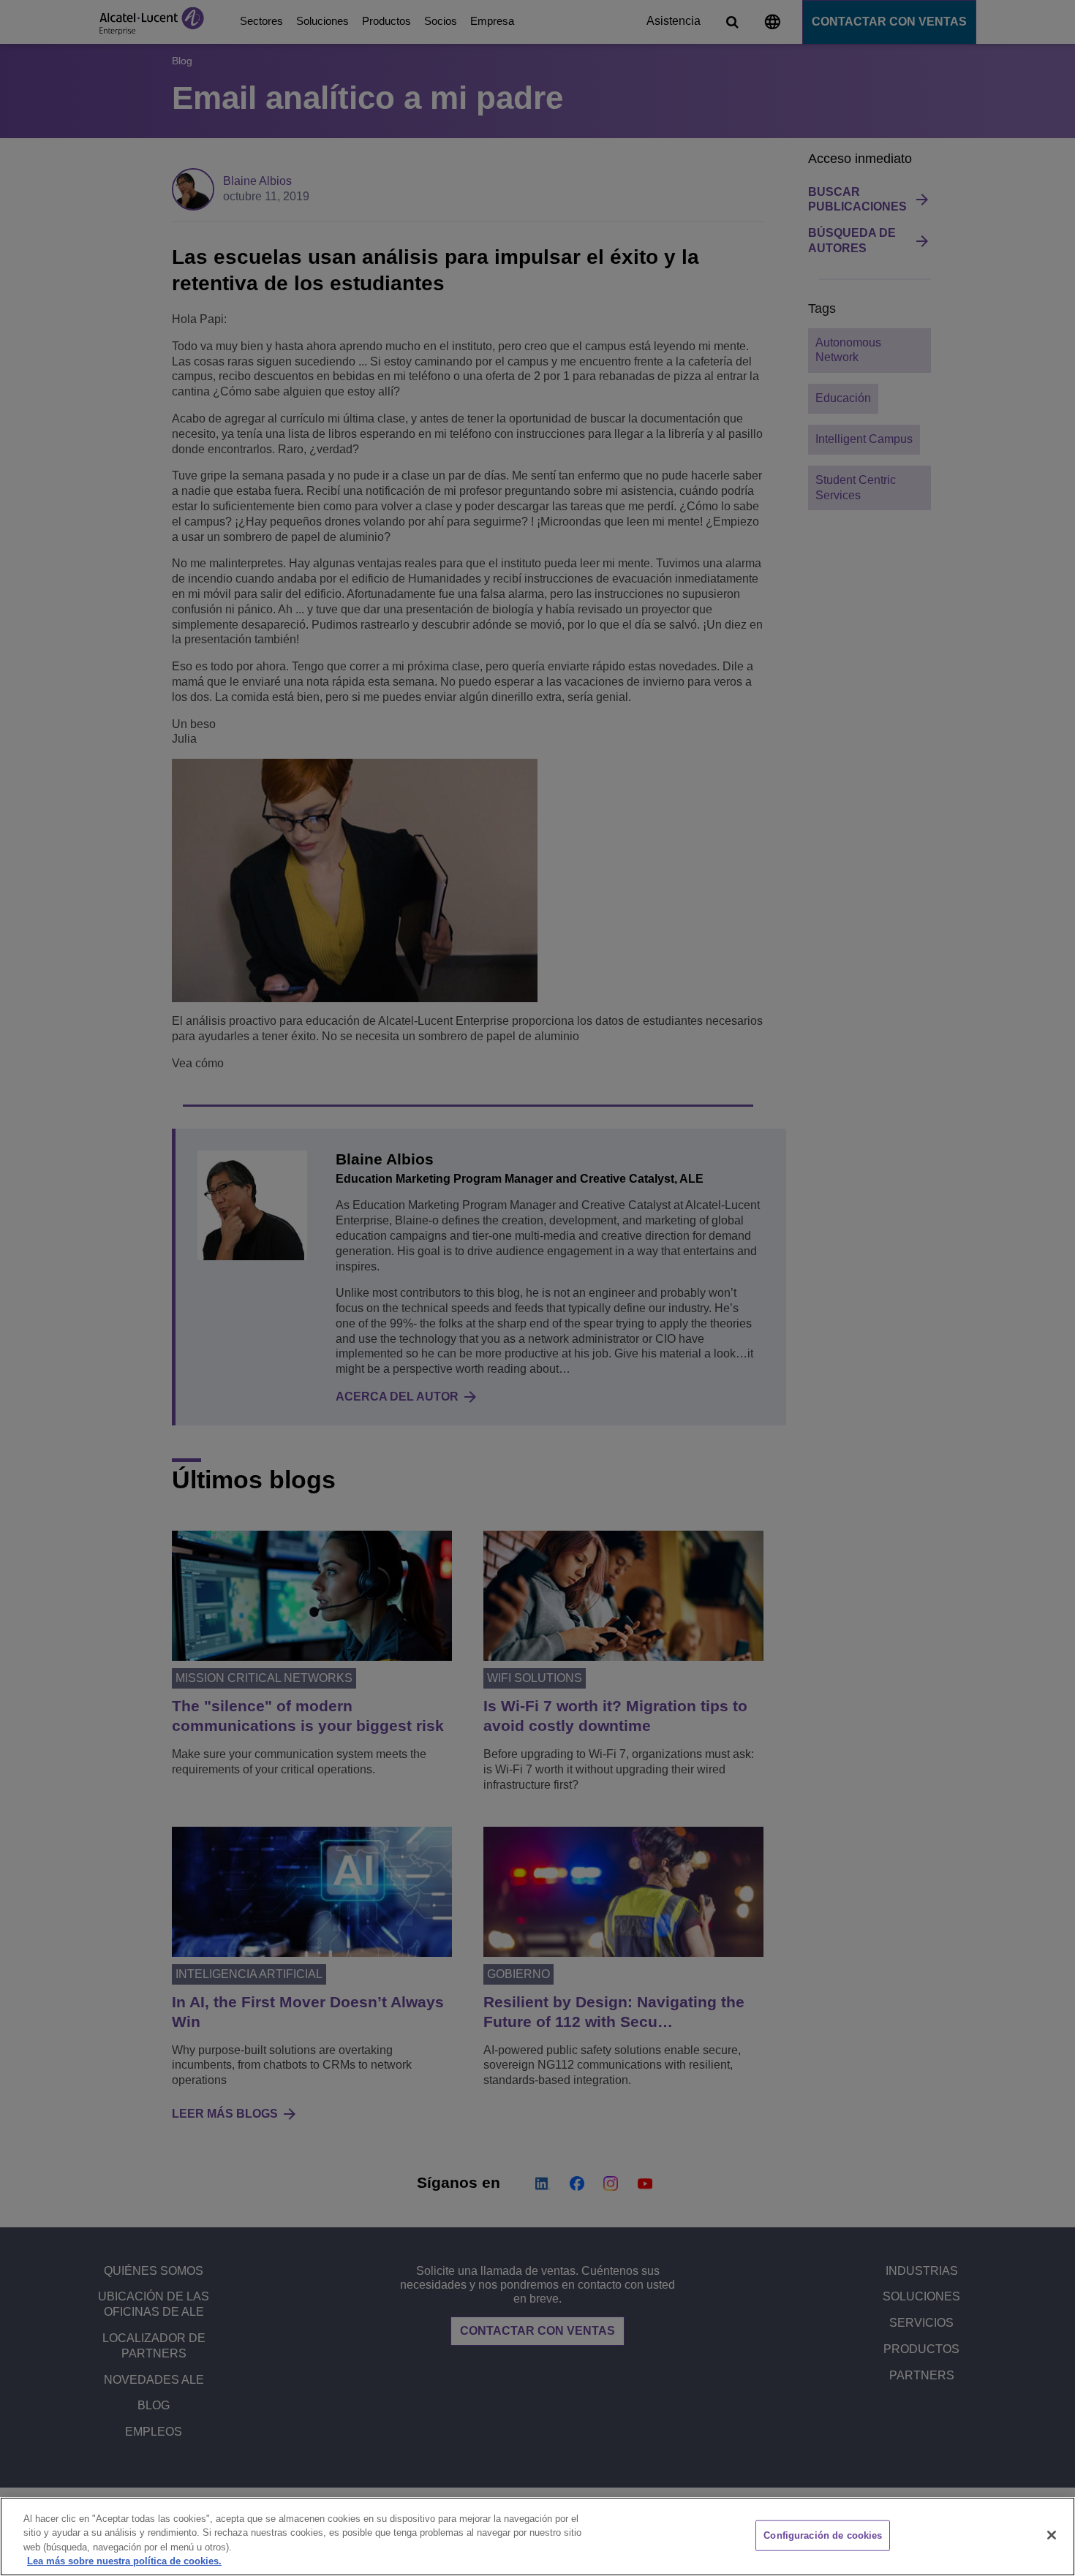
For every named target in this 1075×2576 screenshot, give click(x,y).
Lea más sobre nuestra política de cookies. (124, 2561)
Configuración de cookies (823, 2535)
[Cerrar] (1052, 2535)
